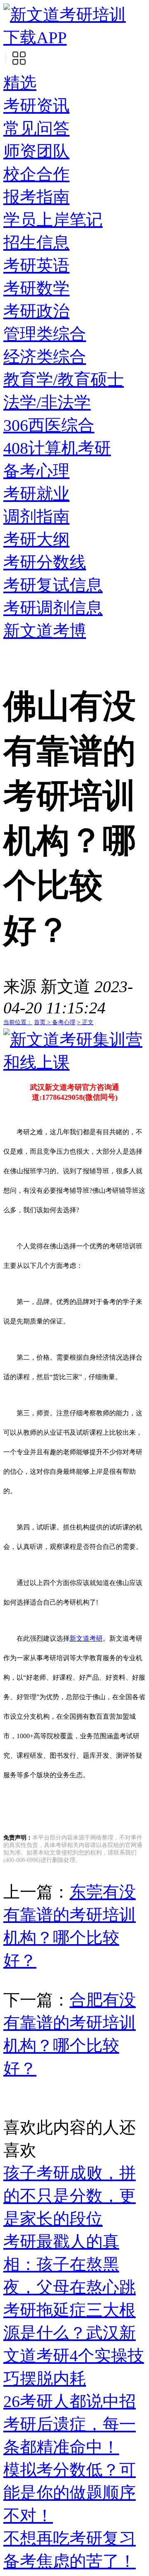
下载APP (35, 38)
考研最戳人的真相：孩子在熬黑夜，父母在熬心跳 (70, 2264)
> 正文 (85, 1022)
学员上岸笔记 (53, 220)
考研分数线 (45, 562)
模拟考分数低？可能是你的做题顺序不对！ (70, 2493)
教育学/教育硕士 (64, 380)
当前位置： (18, 1022)
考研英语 (36, 265)
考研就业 (36, 494)
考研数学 (36, 288)
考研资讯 (36, 106)
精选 (20, 83)
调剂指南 (36, 517)
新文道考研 (86, 1638)
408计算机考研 (57, 448)
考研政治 (36, 311)
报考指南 (36, 197)
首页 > (43, 1022)
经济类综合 (45, 357)
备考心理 (36, 471)
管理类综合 (45, 334)
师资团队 (36, 151)
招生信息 (36, 243)
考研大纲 (36, 539)
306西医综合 (49, 425)
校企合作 (36, 174)
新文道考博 (45, 631)
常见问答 (36, 128)
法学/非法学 (47, 402)
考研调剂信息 (53, 608)
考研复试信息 (53, 585)
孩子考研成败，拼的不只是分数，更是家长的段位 (70, 2196)
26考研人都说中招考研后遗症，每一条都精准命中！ (70, 2424)
